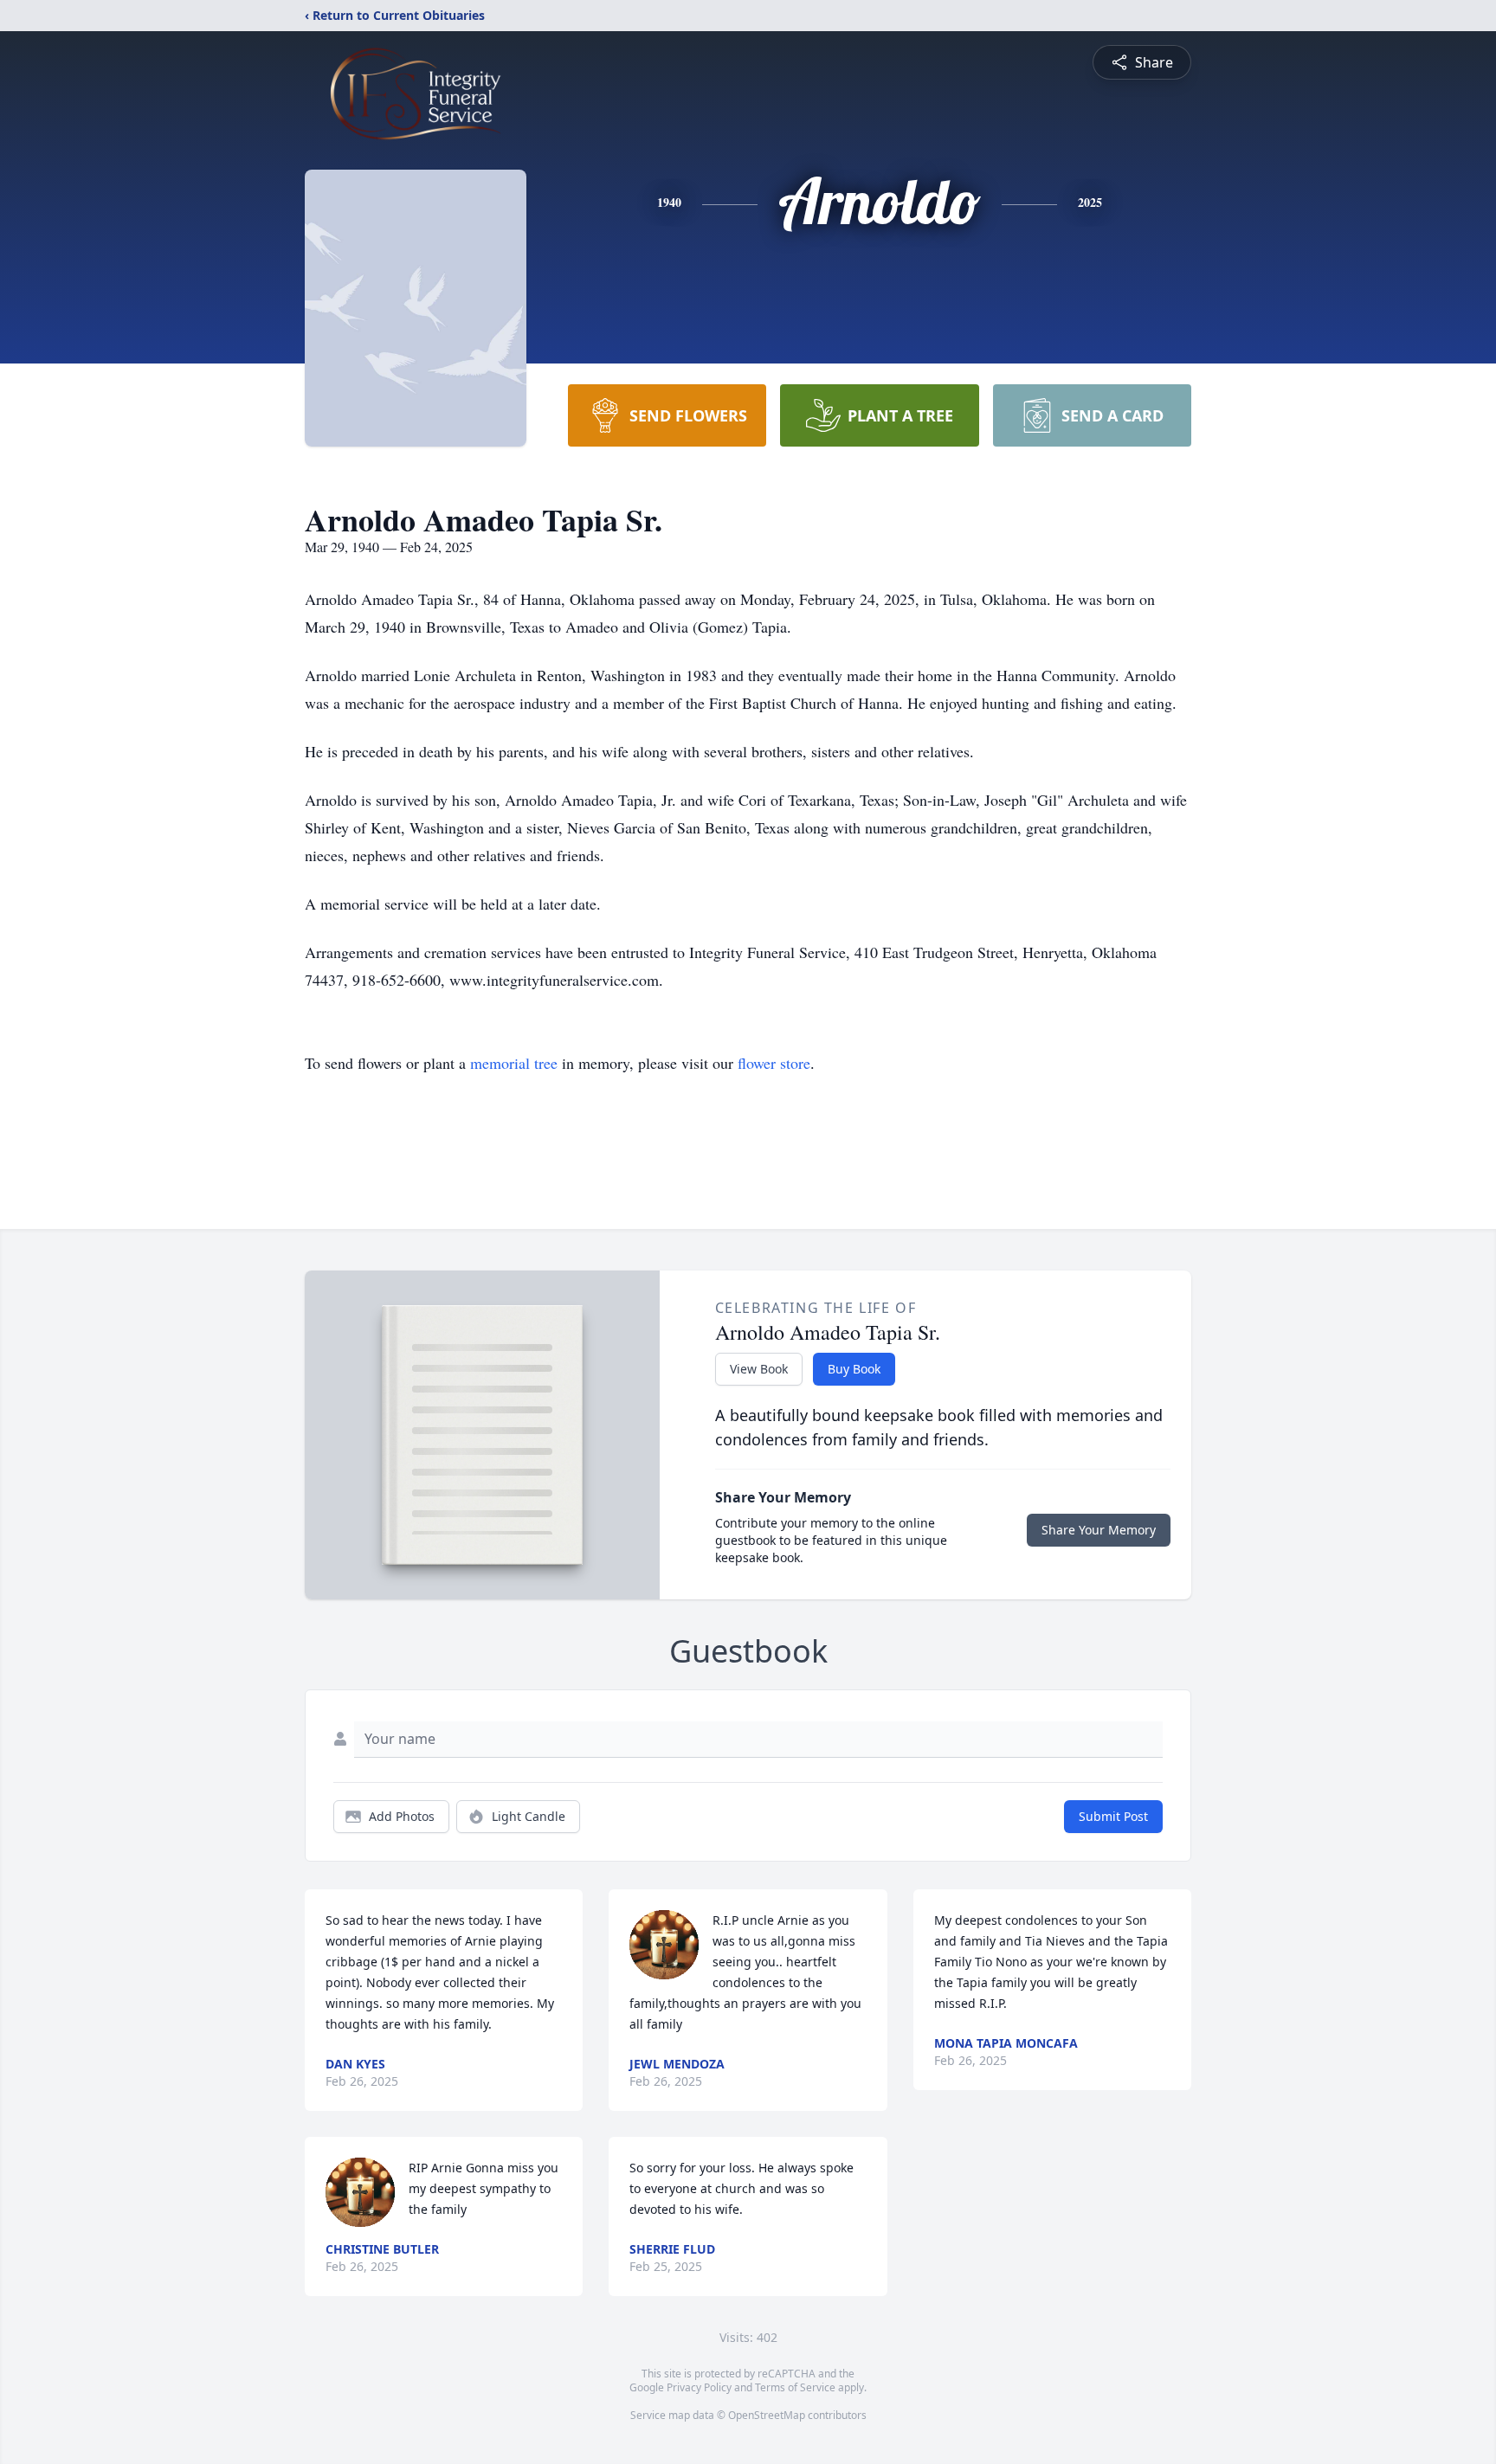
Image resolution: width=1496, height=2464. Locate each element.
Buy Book (854, 1369)
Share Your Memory (1099, 1530)
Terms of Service (795, 2387)
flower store (774, 1063)
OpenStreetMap (767, 2415)
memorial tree (514, 1063)
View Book (759, 1369)
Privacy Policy (699, 2387)
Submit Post (1113, 1816)
